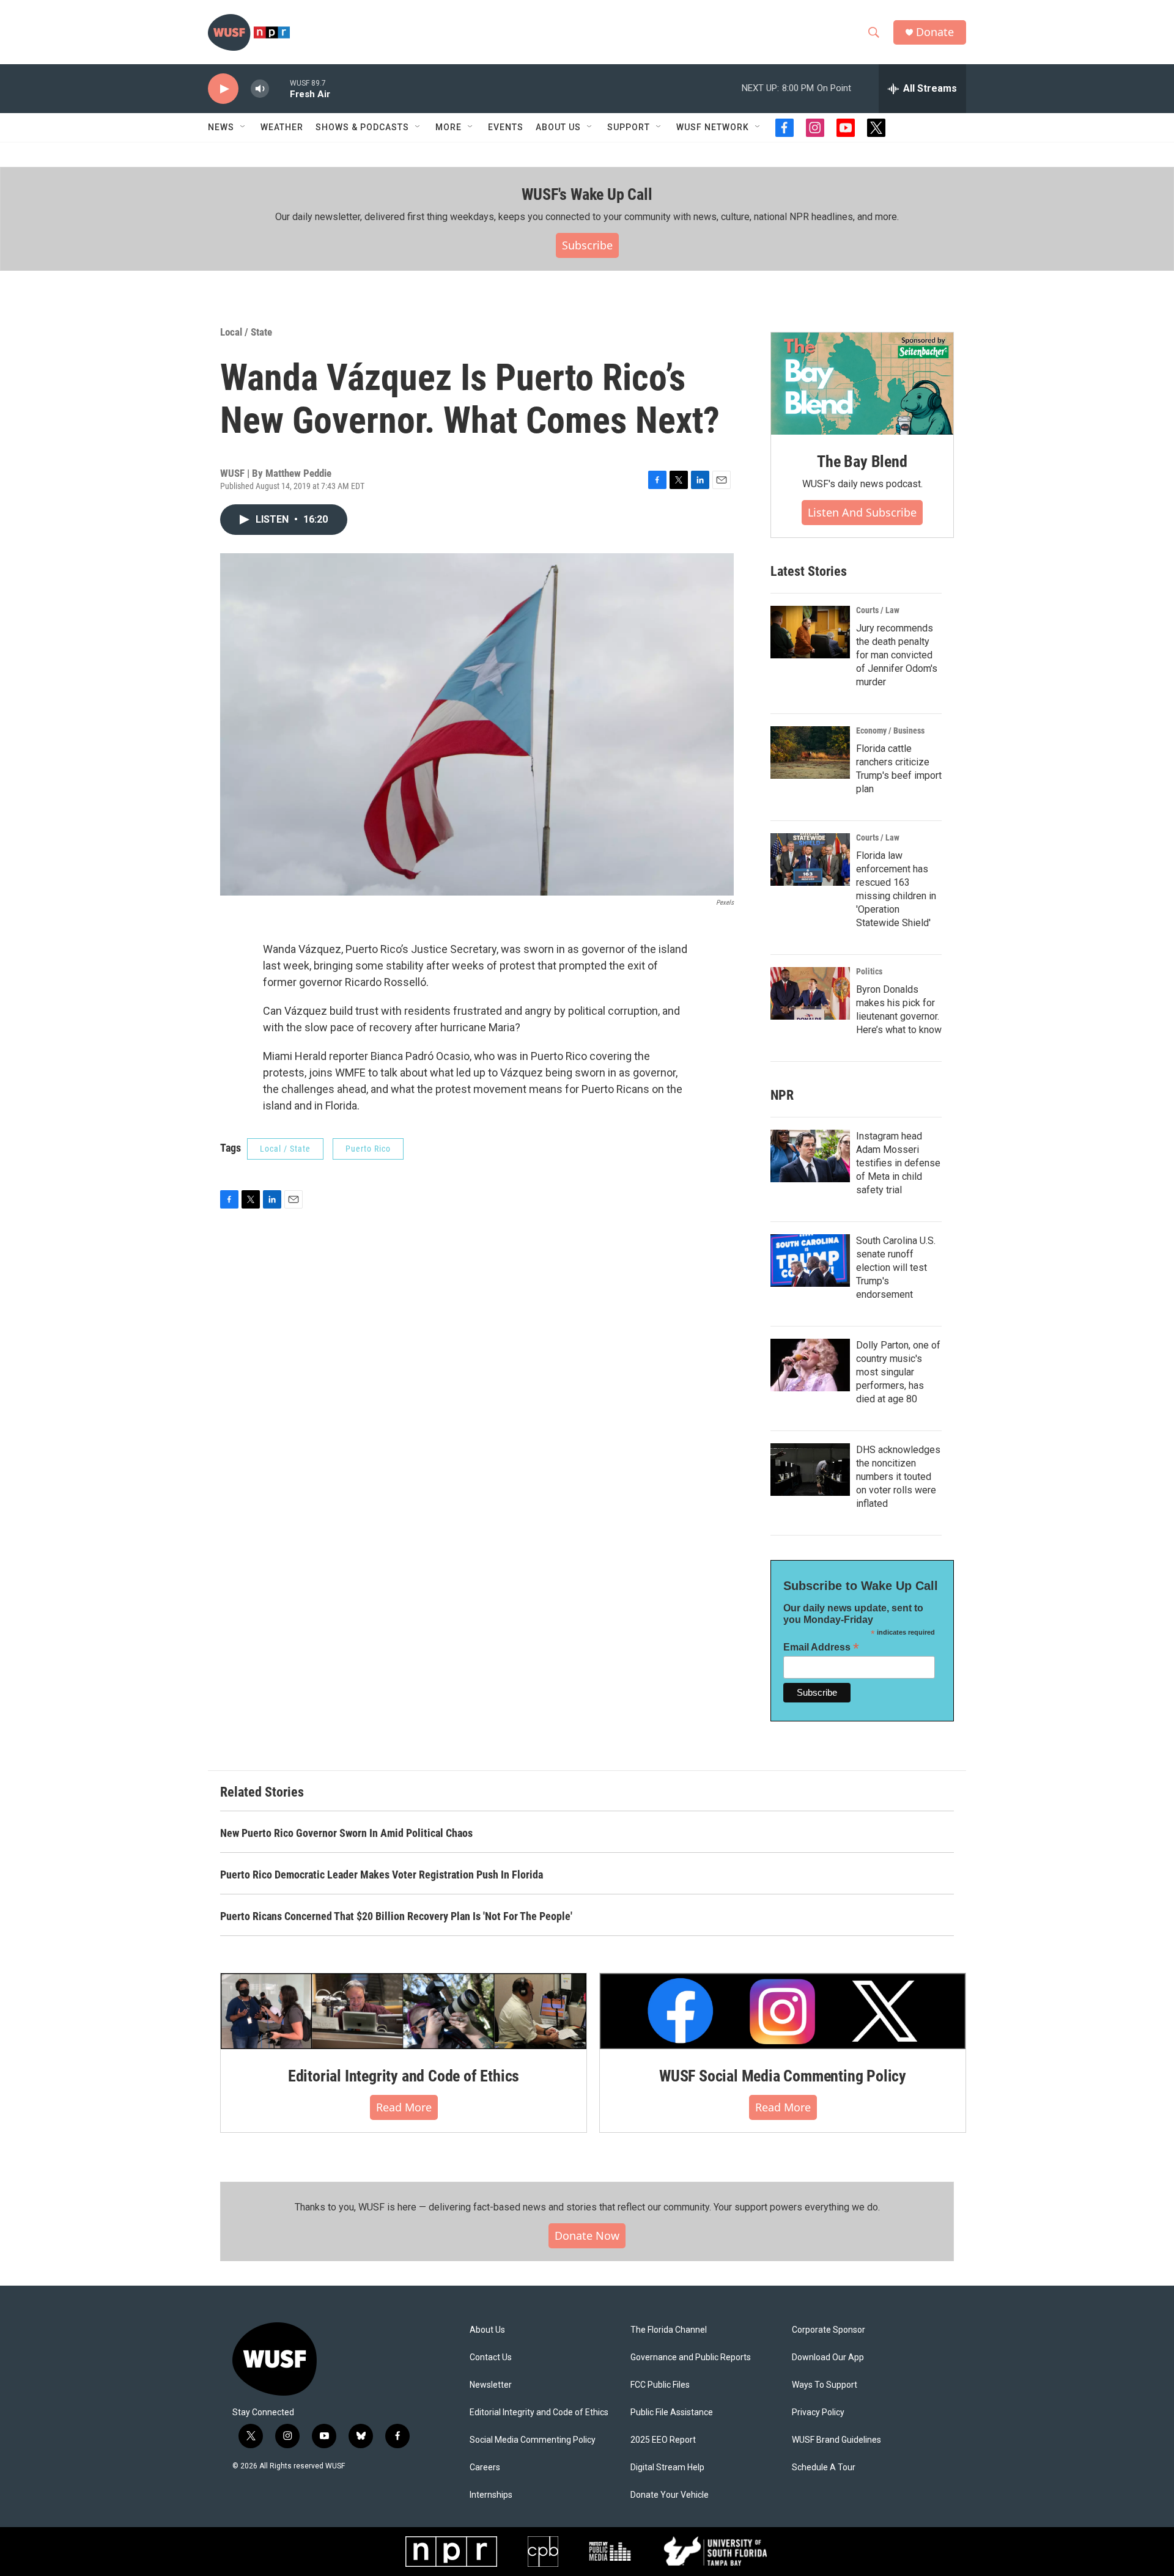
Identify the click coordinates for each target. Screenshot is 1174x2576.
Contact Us (491, 2357)
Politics (869, 971)
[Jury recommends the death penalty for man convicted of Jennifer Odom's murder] (810, 632)
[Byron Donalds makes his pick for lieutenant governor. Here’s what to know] (810, 993)
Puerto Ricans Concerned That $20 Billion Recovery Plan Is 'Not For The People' (396, 1916)
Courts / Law (878, 610)
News (221, 127)
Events (506, 127)
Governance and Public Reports (691, 2357)
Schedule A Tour (824, 2467)
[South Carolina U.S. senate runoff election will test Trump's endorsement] (810, 1260)
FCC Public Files (660, 2385)
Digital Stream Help (667, 2467)
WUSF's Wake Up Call (587, 194)
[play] (223, 89)
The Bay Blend (862, 462)
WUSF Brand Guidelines (836, 2440)
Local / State (246, 332)
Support (629, 127)
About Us (487, 2330)
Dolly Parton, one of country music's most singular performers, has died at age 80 (898, 1372)
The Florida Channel (669, 2330)
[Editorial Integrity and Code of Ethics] (404, 2011)
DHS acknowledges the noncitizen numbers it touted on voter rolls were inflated (898, 1477)
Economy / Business (890, 730)
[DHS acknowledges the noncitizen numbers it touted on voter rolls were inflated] (810, 1470)
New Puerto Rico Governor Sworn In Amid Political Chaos (346, 1833)
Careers (485, 2467)
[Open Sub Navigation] (243, 127)
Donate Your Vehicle (670, 2495)
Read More (404, 2107)
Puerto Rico (368, 1149)
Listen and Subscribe (862, 512)
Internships (491, 2495)
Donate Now (587, 2236)
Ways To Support (825, 2385)
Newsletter (491, 2385)
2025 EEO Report (663, 2440)
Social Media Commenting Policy (533, 2440)
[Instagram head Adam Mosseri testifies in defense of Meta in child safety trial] (810, 1156)
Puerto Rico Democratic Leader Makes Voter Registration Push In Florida (382, 1875)
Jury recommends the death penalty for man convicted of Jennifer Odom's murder (897, 655)
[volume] (260, 89)
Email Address (821, 1647)
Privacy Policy (818, 2412)
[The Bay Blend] (862, 384)
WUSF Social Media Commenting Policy (783, 2076)
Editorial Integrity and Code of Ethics (404, 2076)
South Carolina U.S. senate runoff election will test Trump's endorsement (896, 1268)
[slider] (279, 88)
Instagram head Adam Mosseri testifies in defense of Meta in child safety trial (898, 1163)
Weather (282, 127)
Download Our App (828, 2357)
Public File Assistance (672, 2412)
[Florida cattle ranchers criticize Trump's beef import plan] (810, 753)
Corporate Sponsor (829, 2330)
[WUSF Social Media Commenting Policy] (783, 2011)
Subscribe (587, 245)
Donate (935, 32)
